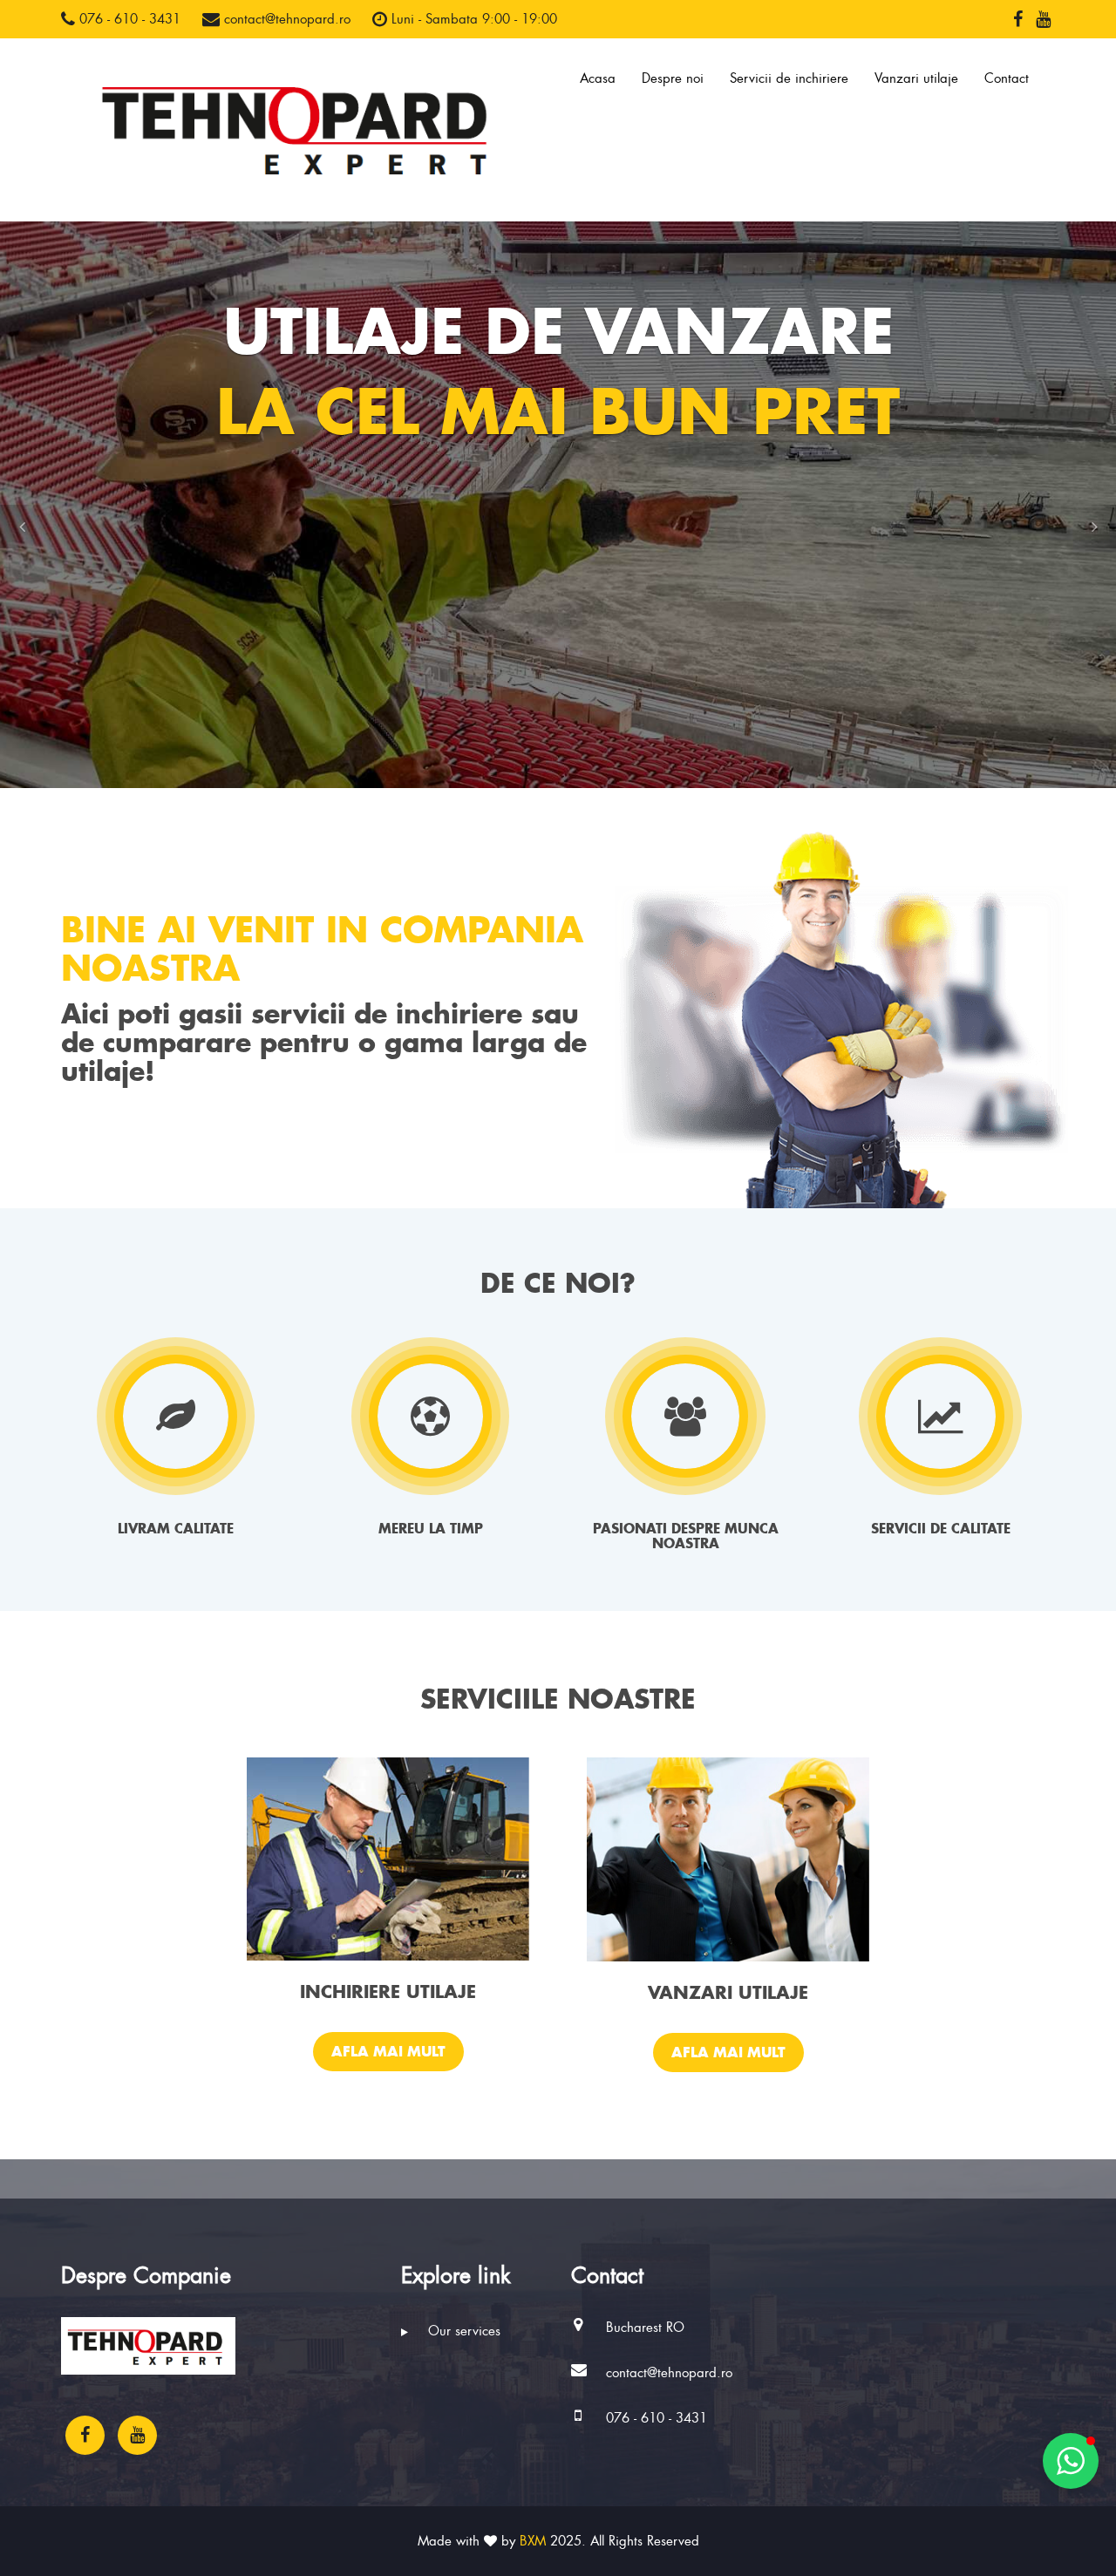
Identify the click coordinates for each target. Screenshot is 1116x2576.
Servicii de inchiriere (789, 78)
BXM (533, 2541)
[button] (22, 527)
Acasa (598, 78)
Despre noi (673, 78)
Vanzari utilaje (916, 78)
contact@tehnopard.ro (285, 19)
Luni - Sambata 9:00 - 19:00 (472, 19)
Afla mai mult (388, 2051)
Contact (1007, 78)
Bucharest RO (645, 2328)
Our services (462, 2331)
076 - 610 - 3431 (128, 19)
